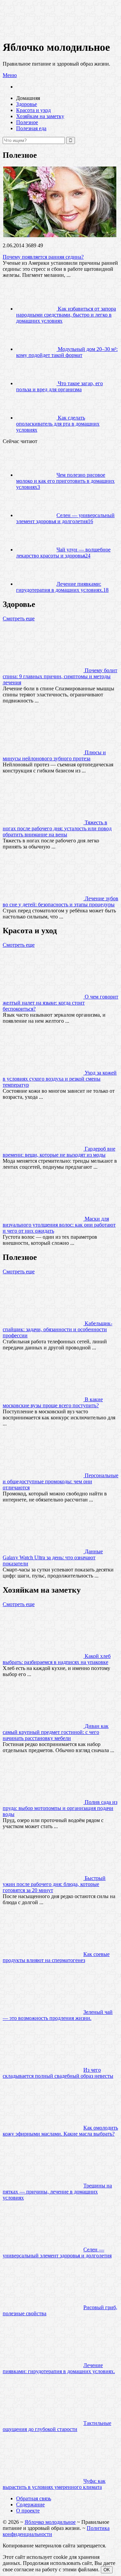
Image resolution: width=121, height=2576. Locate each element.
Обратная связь (34, 2498)
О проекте (28, 2511)
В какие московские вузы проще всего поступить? (53, 1402)
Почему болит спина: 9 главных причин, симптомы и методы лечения (60, 676)
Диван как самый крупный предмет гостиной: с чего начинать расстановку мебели (56, 1732)
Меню (10, 75)
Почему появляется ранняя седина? (43, 257)
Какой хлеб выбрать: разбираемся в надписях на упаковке (57, 1659)
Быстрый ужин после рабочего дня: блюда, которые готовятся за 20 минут (54, 1884)
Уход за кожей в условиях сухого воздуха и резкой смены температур (60, 1079)
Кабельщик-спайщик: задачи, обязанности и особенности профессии (57, 1329)
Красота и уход (33, 110)
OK (107, 2570)
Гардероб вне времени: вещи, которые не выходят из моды (59, 1152)
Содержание (30, 2505)
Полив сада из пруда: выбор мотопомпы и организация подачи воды (60, 1808)
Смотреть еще (19, 619)
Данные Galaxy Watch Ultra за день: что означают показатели (53, 1557)
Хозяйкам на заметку (40, 116)
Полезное (27, 122)
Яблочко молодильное (50, 2522)
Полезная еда (31, 128)
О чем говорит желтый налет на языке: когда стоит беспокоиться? (61, 1003)
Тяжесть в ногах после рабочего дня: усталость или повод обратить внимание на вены (57, 828)
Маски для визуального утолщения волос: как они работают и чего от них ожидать (59, 1225)
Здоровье (27, 104)
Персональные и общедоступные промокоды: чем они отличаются (61, 1481)
